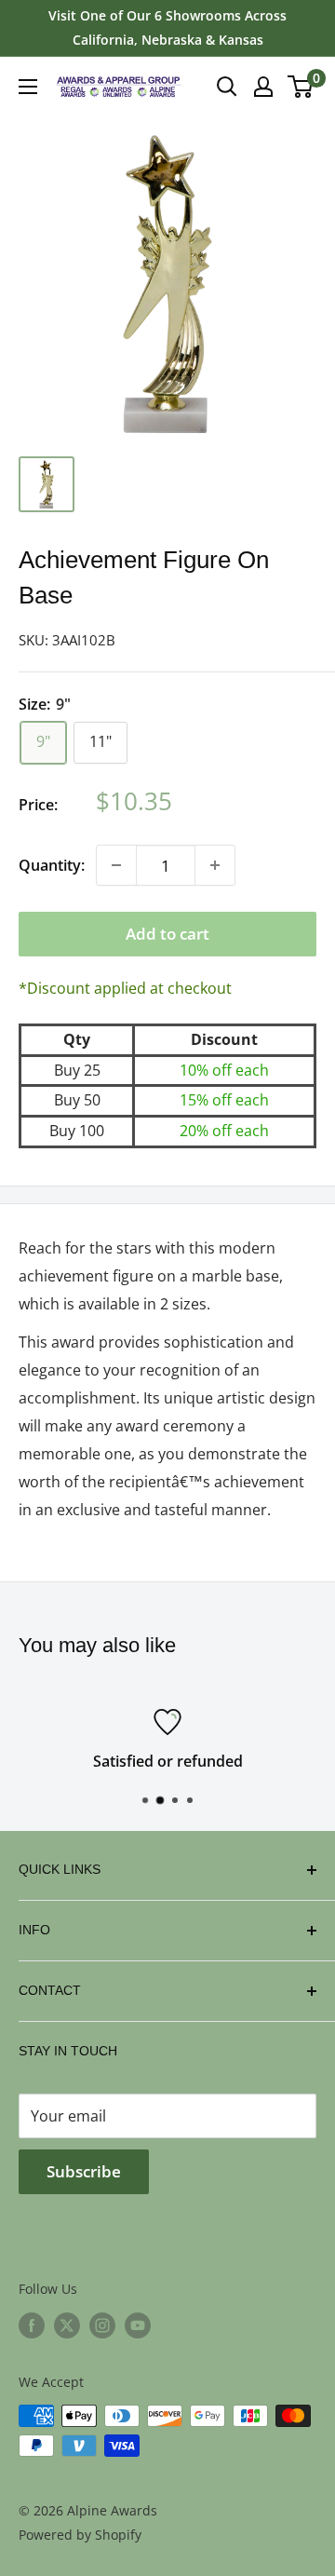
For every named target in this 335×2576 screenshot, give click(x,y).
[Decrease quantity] (116, 865)
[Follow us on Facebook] (32, 2325)
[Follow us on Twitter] (67, 2325)
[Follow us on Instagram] (102, 2325)
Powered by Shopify (80, 2535)
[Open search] (227, 87)
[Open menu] (28, 87)
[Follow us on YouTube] (138, 2325)
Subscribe (84, 2171)
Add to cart (167, 934)
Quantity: (52, 865)
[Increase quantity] (215, 865)
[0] (301, 87)
